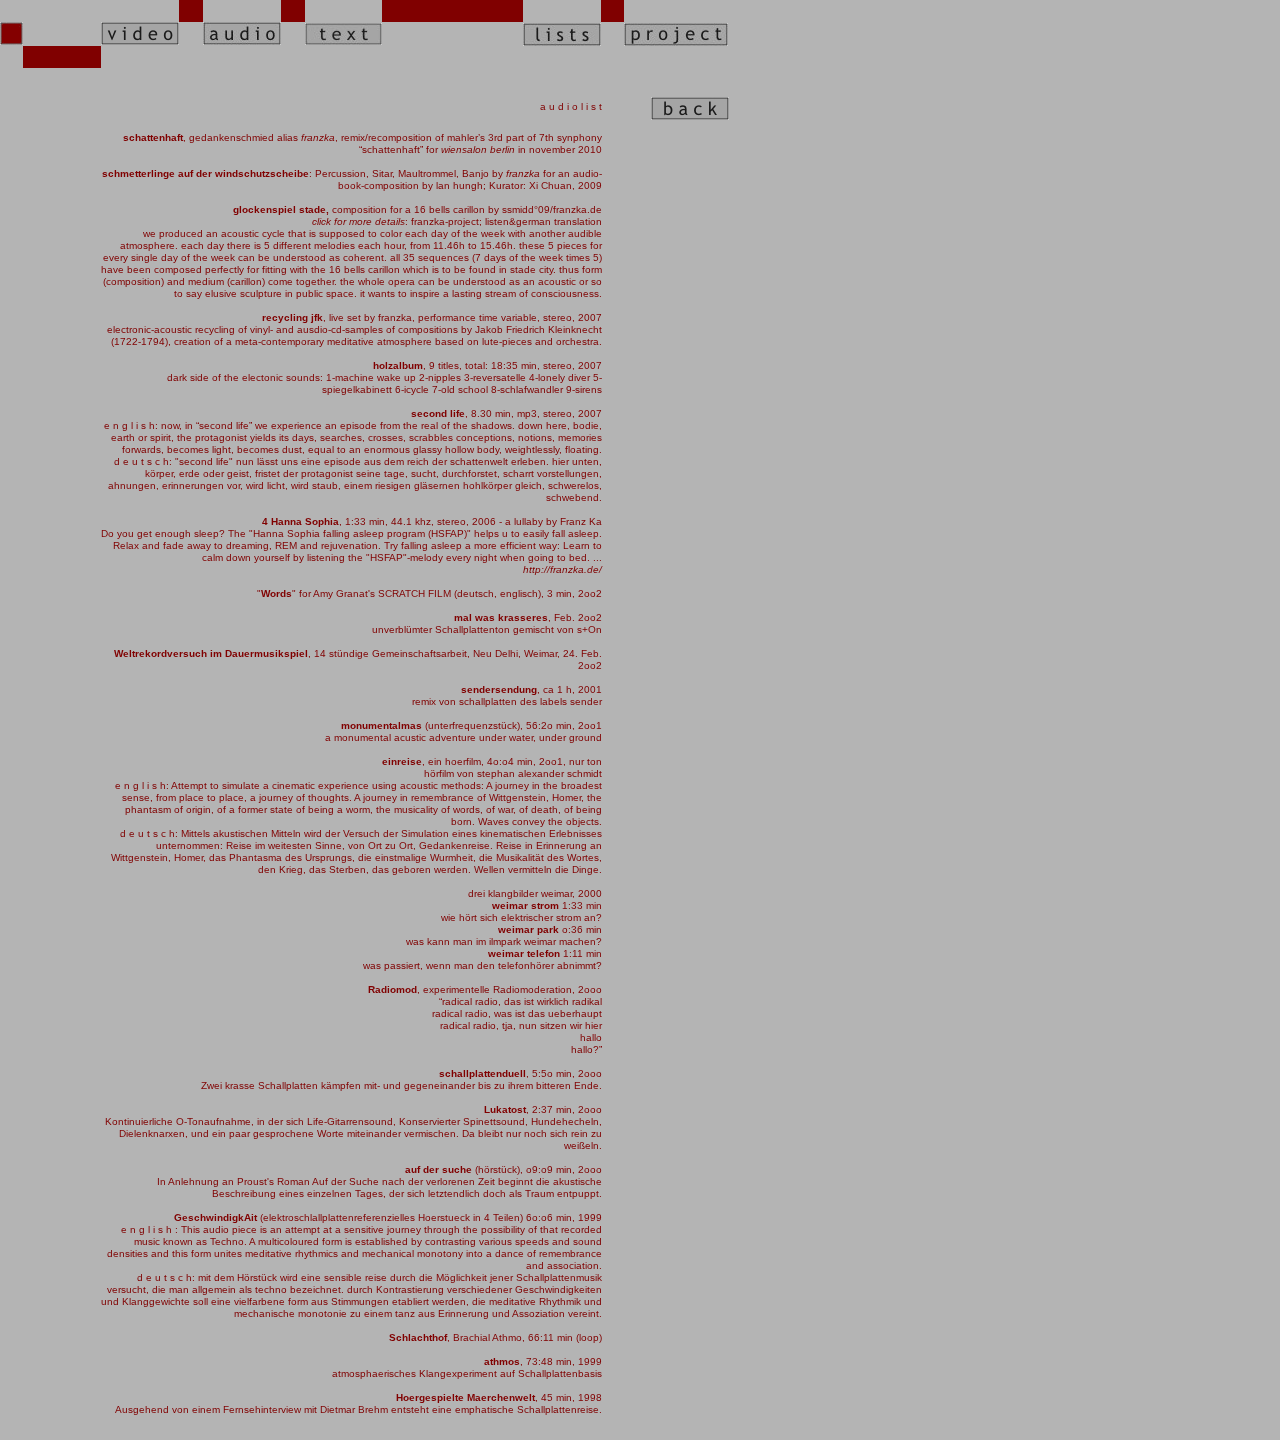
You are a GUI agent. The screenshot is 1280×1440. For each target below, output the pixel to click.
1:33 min (547, 905)
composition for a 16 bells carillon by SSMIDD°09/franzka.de (417, 209)
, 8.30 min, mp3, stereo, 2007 (506, 413)
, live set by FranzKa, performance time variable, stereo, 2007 (432, 317)
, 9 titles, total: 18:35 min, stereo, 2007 (487, 365)
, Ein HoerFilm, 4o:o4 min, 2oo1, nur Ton (492, 761)
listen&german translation (543, 221)
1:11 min (545, 953)
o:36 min (550, 929)
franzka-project (445, 221)
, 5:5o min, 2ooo (520, 1073)
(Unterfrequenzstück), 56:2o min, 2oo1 (471, 725)
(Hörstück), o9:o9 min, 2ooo (503, 1169)
